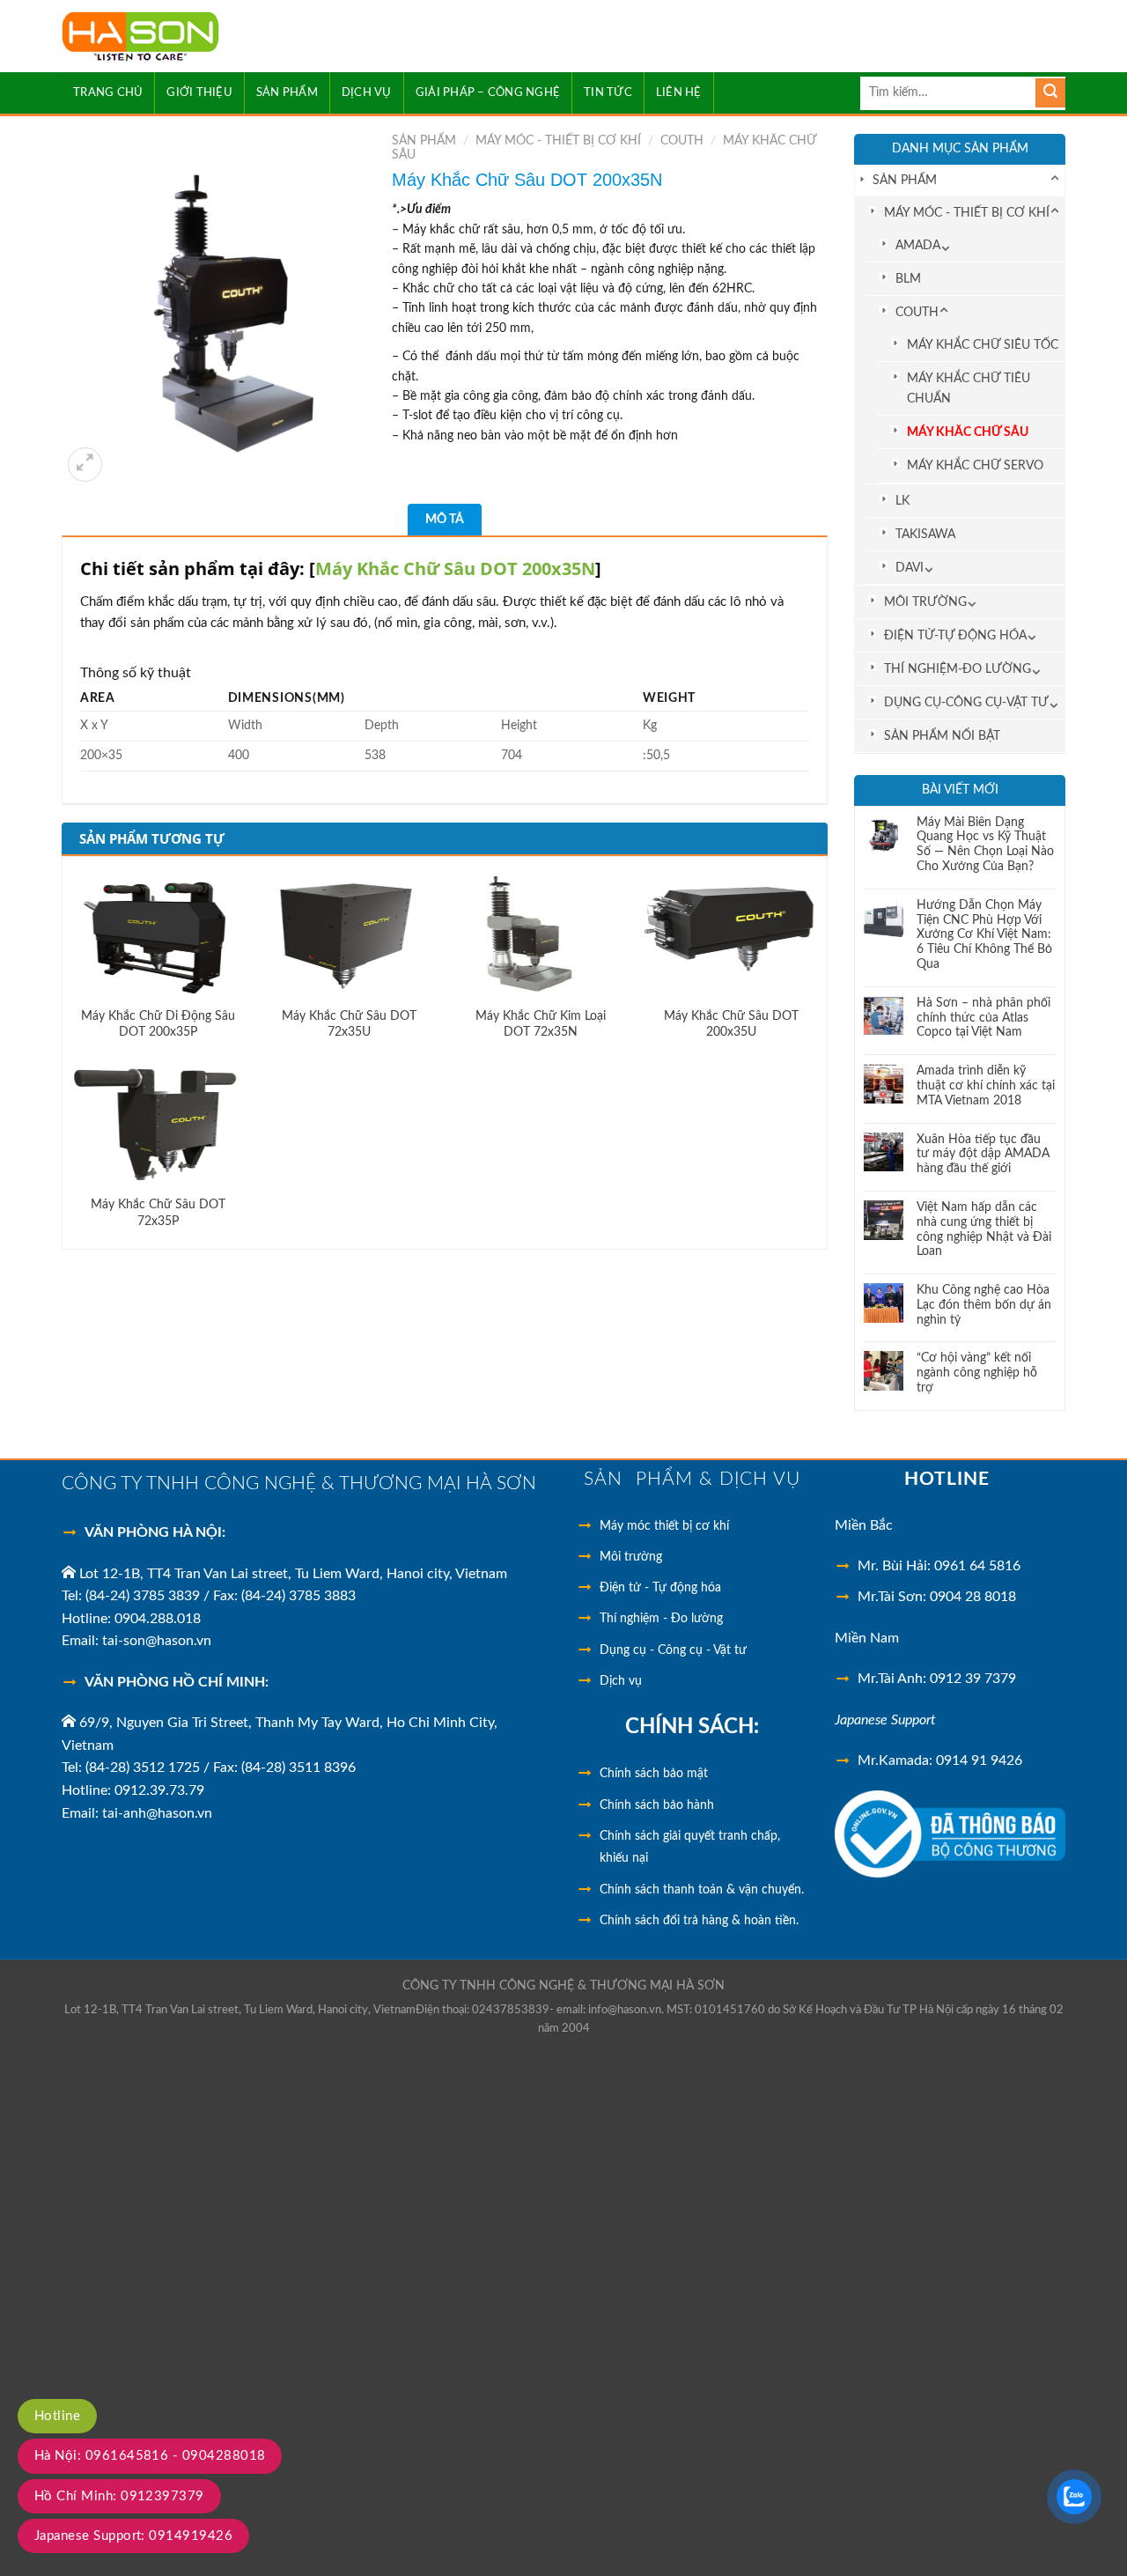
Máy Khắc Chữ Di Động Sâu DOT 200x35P (158, 1024)
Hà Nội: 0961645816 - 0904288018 (150, 2456)
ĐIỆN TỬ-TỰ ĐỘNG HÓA (955, 635)
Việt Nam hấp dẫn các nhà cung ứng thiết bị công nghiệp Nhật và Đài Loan (984, 1229)
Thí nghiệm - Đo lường (661, 1619)
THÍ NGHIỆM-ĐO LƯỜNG (958, 669)
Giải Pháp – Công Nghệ (488, 92)
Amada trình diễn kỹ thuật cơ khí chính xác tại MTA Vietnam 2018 (986, 1086)
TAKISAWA (925, 534)
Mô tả (445, 520)
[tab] (445, 520)
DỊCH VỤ (367, 92)
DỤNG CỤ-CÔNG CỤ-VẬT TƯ (966, 702)
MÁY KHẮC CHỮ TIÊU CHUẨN (969, 388)
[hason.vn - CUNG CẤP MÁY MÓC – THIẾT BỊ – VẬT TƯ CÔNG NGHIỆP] (192, 37)
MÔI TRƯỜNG (925, 602)
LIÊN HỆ (679, 92)
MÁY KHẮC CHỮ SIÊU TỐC (983, 345)
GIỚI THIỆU (199, 92)
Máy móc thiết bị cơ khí (664, 1526)
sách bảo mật (654, 1774)
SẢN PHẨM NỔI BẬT (942, 736)
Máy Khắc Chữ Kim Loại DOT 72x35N (541, 1024)
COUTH (917, 312)
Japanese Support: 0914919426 (133, 2536)
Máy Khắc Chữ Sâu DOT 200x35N (455, 568)
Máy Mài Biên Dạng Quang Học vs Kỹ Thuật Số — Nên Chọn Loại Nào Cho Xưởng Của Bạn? (985, 845)
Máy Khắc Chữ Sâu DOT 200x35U (731, 1024)
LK (902, 501)
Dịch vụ (621, 1681)
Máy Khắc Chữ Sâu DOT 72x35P (158, 1213)
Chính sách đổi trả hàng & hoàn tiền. (699, 1921)
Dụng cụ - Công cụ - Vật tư (673, 1650)
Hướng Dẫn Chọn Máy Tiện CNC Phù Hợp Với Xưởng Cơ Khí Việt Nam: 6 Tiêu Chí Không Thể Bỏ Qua (984, 935)
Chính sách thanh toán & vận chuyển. (702, 1890)
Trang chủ (108, 92)
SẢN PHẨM (287, 92)
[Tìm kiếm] (1050, 93)
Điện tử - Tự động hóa (660, 1588)
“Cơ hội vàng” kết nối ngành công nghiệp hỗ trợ (977, 1373)
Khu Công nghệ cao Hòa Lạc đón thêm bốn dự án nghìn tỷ (984, 1305)
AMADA (918, 245)
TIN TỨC (608, 92)
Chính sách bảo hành (657, 1805)
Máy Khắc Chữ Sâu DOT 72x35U (349, 1024)
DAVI (910, 568)
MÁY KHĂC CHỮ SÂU (968, 432)
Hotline (57, 2416)
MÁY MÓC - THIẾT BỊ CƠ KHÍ (967, 213)
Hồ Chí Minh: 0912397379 (119, 2496)
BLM (908, 279)
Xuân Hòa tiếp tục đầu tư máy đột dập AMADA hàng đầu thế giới (983, 1155)
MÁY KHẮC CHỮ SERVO (975, 465)
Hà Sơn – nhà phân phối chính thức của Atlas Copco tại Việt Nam (983, 1018)
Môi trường (631, 1557)
